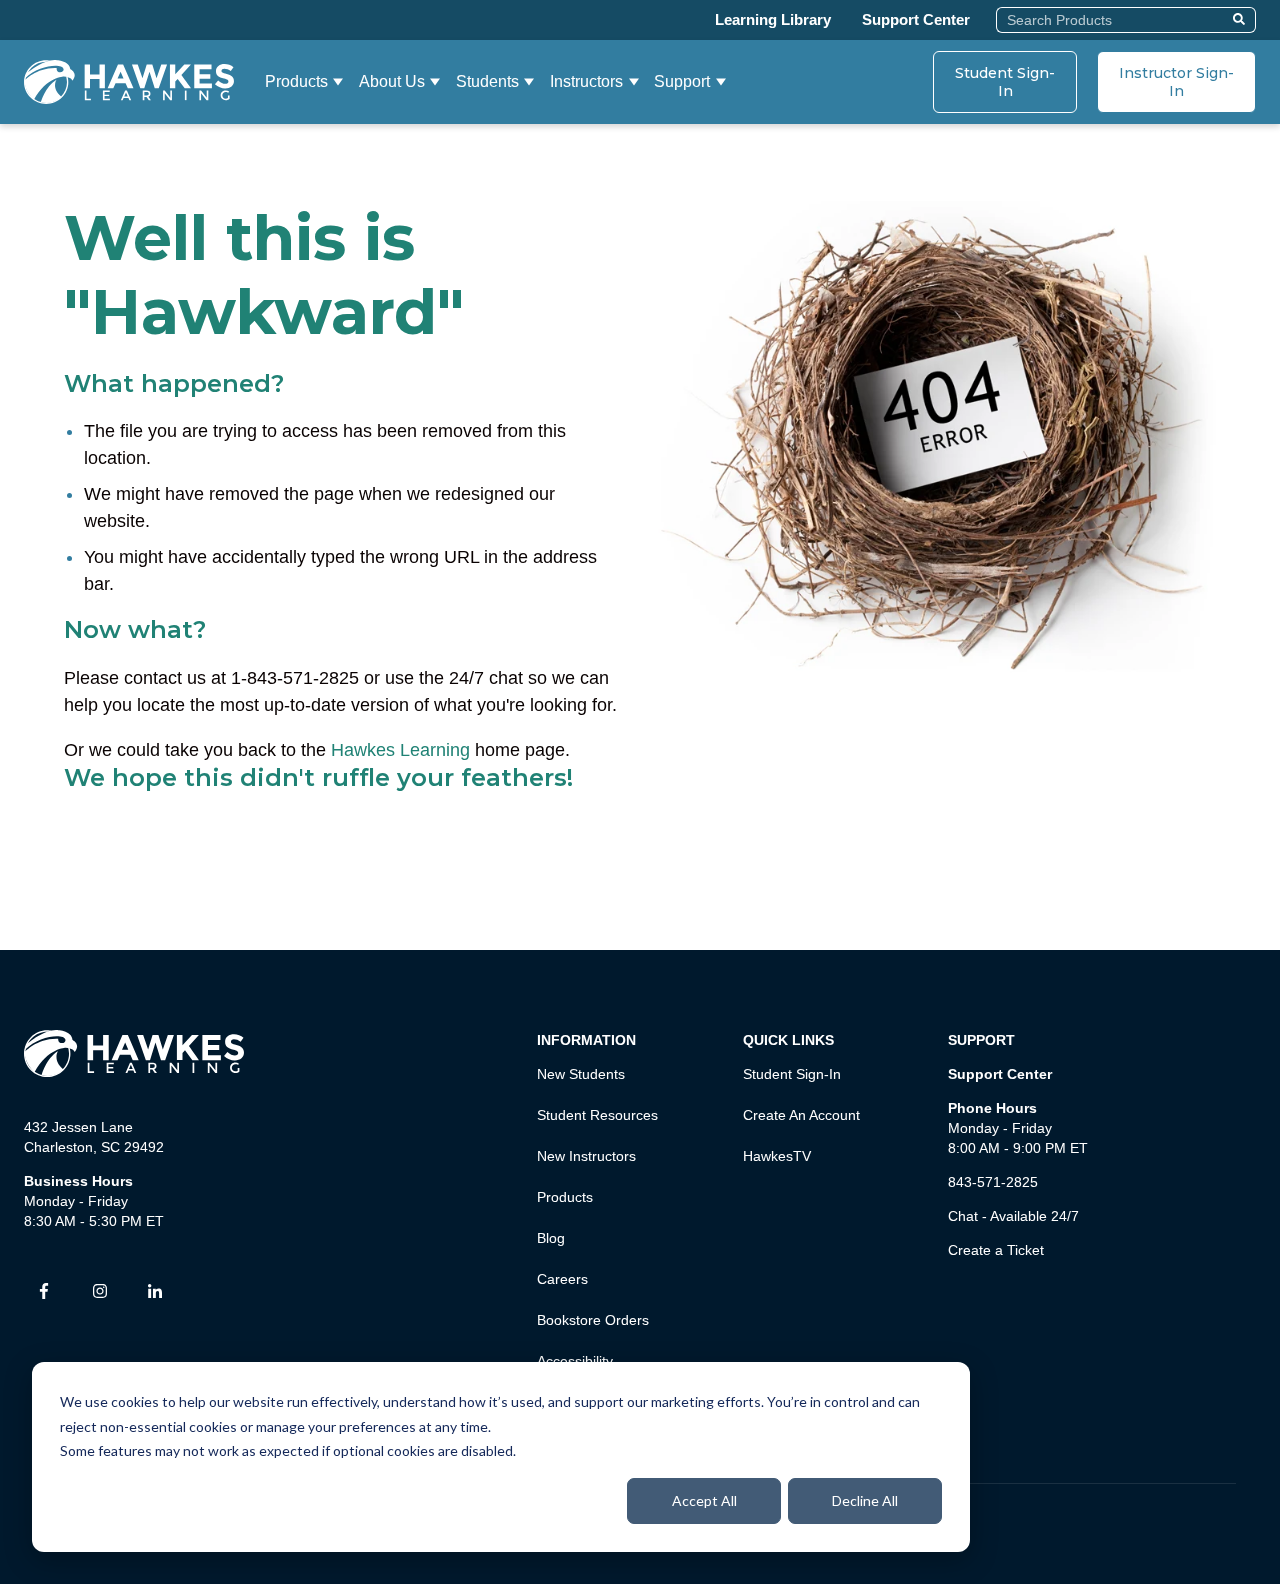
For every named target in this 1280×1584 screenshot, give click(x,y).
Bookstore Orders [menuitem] (593, 1320)
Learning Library (773, 19)
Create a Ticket (996, 1250)
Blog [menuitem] (551, 1238)
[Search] (1241, 20)
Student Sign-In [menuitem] (792, 1074)
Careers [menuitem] (562, 1279)
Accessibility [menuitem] (575, 1361)
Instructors (586, 81)
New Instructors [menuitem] (586, 1156)
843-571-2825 (993, 1182)
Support (682, 81)
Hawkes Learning (400, 750)
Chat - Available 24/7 (1013, 1216)
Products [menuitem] (565, 1197)
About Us (392, 81)
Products (296, 81)
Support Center (916, 19)
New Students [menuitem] (581, 1074)
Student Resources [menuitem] (597, 1115)
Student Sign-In (1005, 82)
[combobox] (1111, 20)
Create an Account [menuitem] (801, 1115)
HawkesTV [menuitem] (777, 1156)
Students (487, 81)
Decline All (865, 1500)
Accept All (704, 1500)
